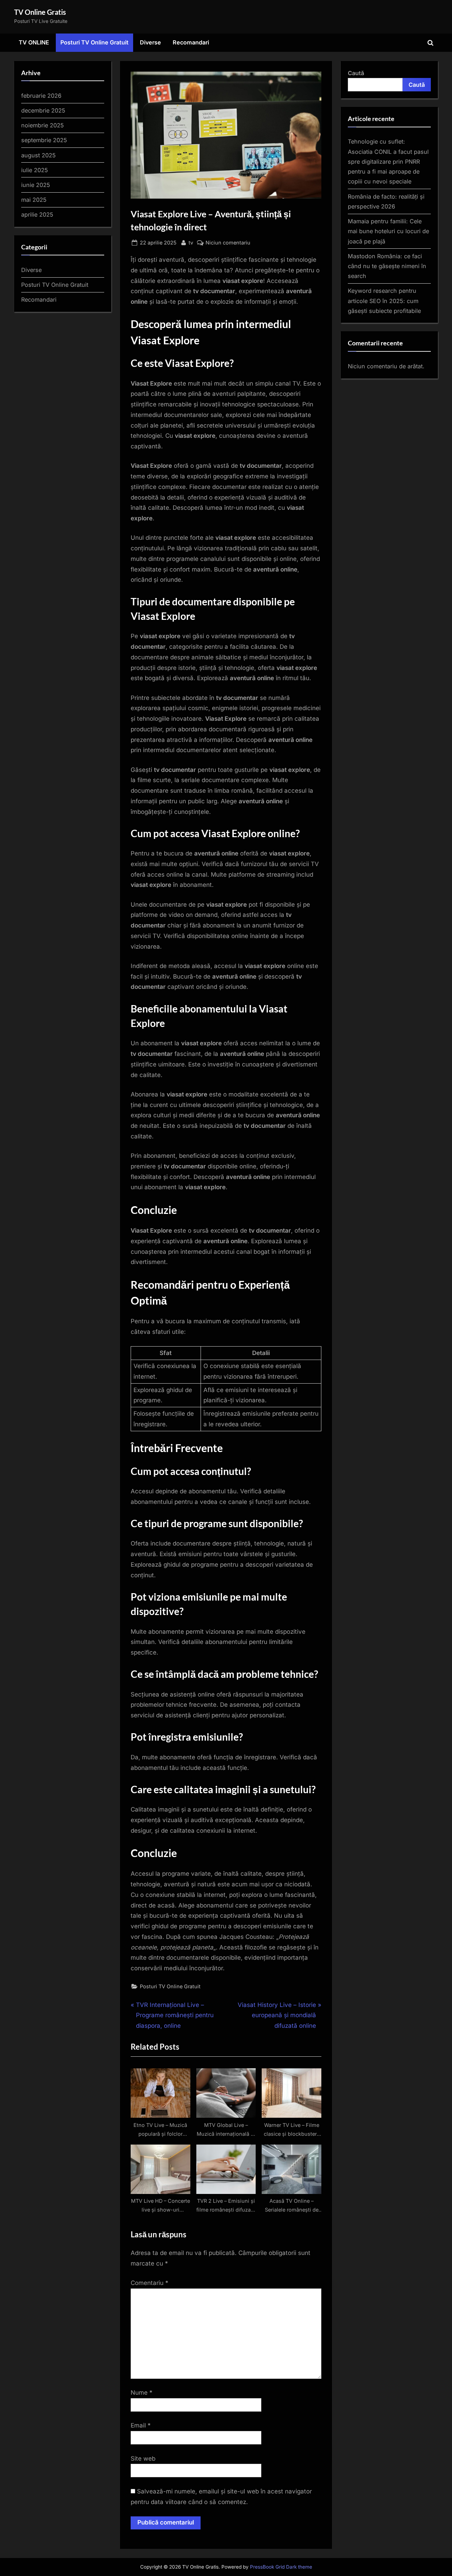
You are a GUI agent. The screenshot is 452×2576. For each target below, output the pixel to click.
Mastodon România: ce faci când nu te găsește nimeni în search (387, 266)
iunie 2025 (36, 185)
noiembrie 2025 (43, 125)
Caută (356, 73)
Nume (142, 2393)
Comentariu (150, 2283)
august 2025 (38, 155)
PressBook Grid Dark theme (281, 2567)
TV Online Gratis (40, 12)
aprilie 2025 (37, 214)
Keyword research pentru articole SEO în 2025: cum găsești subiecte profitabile (384, 301)
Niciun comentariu (228, 243)
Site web (143, 2459)
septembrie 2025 (44, 140)
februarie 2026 (41, 96)
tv (191, 242)
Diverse (150, 42)
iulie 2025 (35, 170)
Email (141, 2425)
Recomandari (191, 42)
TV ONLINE (34, 42)
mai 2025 (34, 200)
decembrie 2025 (43, 110)
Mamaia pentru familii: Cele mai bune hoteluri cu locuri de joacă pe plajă (388, 231)
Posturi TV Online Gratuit (94, 42)
